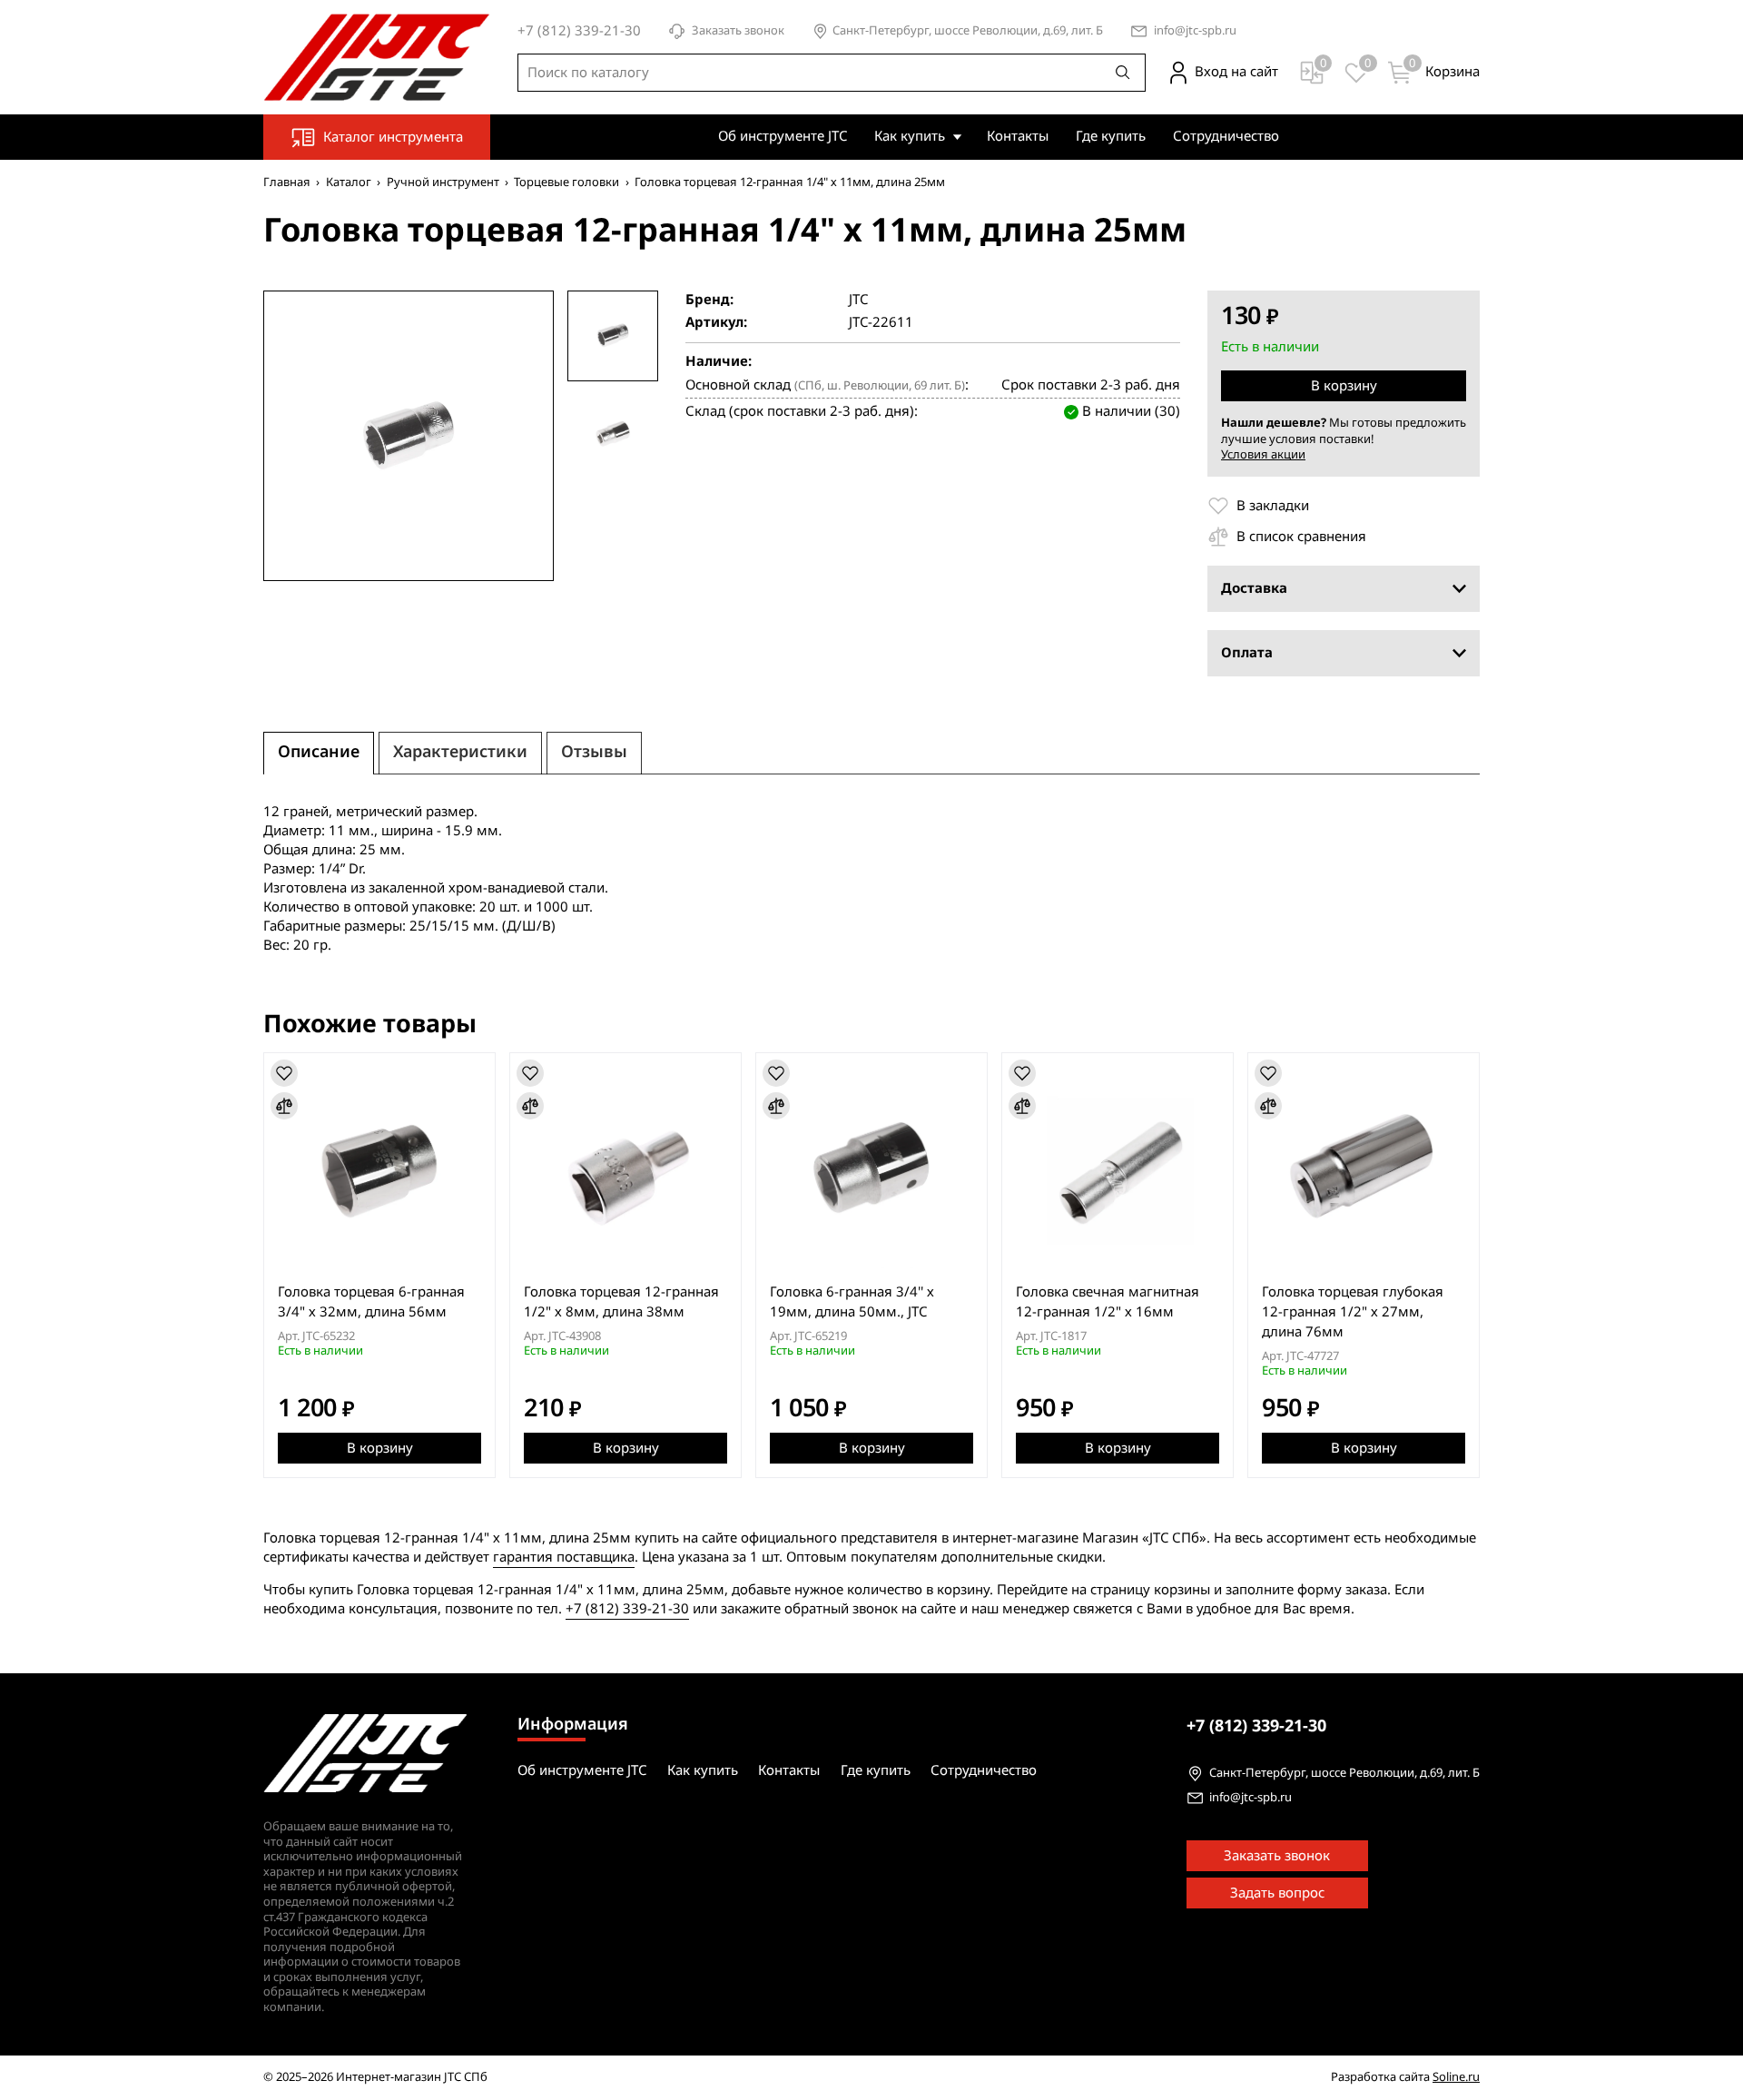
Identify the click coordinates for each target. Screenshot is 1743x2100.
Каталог (349, 182)
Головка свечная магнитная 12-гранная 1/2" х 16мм (1108, 1302)
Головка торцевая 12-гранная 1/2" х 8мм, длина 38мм (621, 1302)
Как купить (910, 136)
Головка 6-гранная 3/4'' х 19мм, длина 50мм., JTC (852, 1302)
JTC (858, 300)
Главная (287, 182)
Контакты (1018, 136)
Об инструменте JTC (783, 136)
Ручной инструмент (443, 182)
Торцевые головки (566, 182)
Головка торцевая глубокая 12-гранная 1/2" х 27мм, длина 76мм (1353, 1312)
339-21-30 (1256, 1726)
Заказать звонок (738, 31)
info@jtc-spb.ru (1195, 31)
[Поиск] (1123, 73)
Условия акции (1263, 454)
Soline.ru (1456, 2077)
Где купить (1111, 136)
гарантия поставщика (564, 1557)
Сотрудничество (1226, 136)
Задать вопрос (1277, 1893)
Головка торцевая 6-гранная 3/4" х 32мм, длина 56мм (371, 1302)
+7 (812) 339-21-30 (627, 1609)
